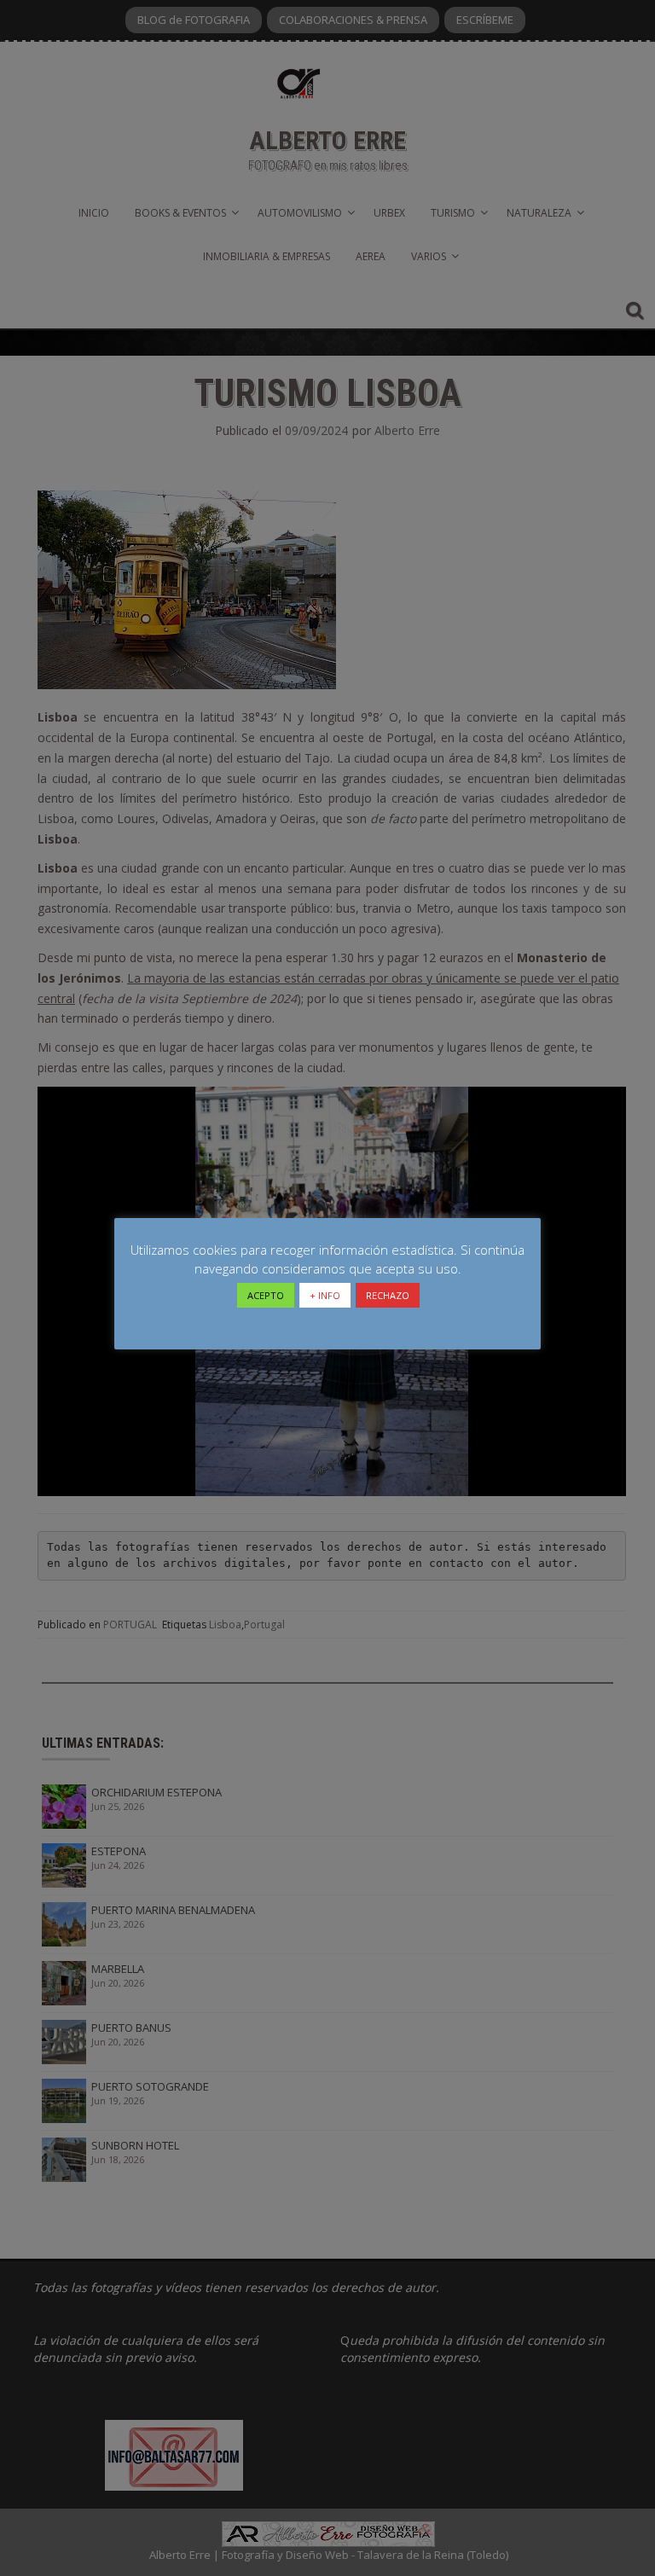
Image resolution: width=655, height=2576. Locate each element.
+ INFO (325, 1295)
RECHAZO (388, 1295)
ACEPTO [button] (266, 1295)
